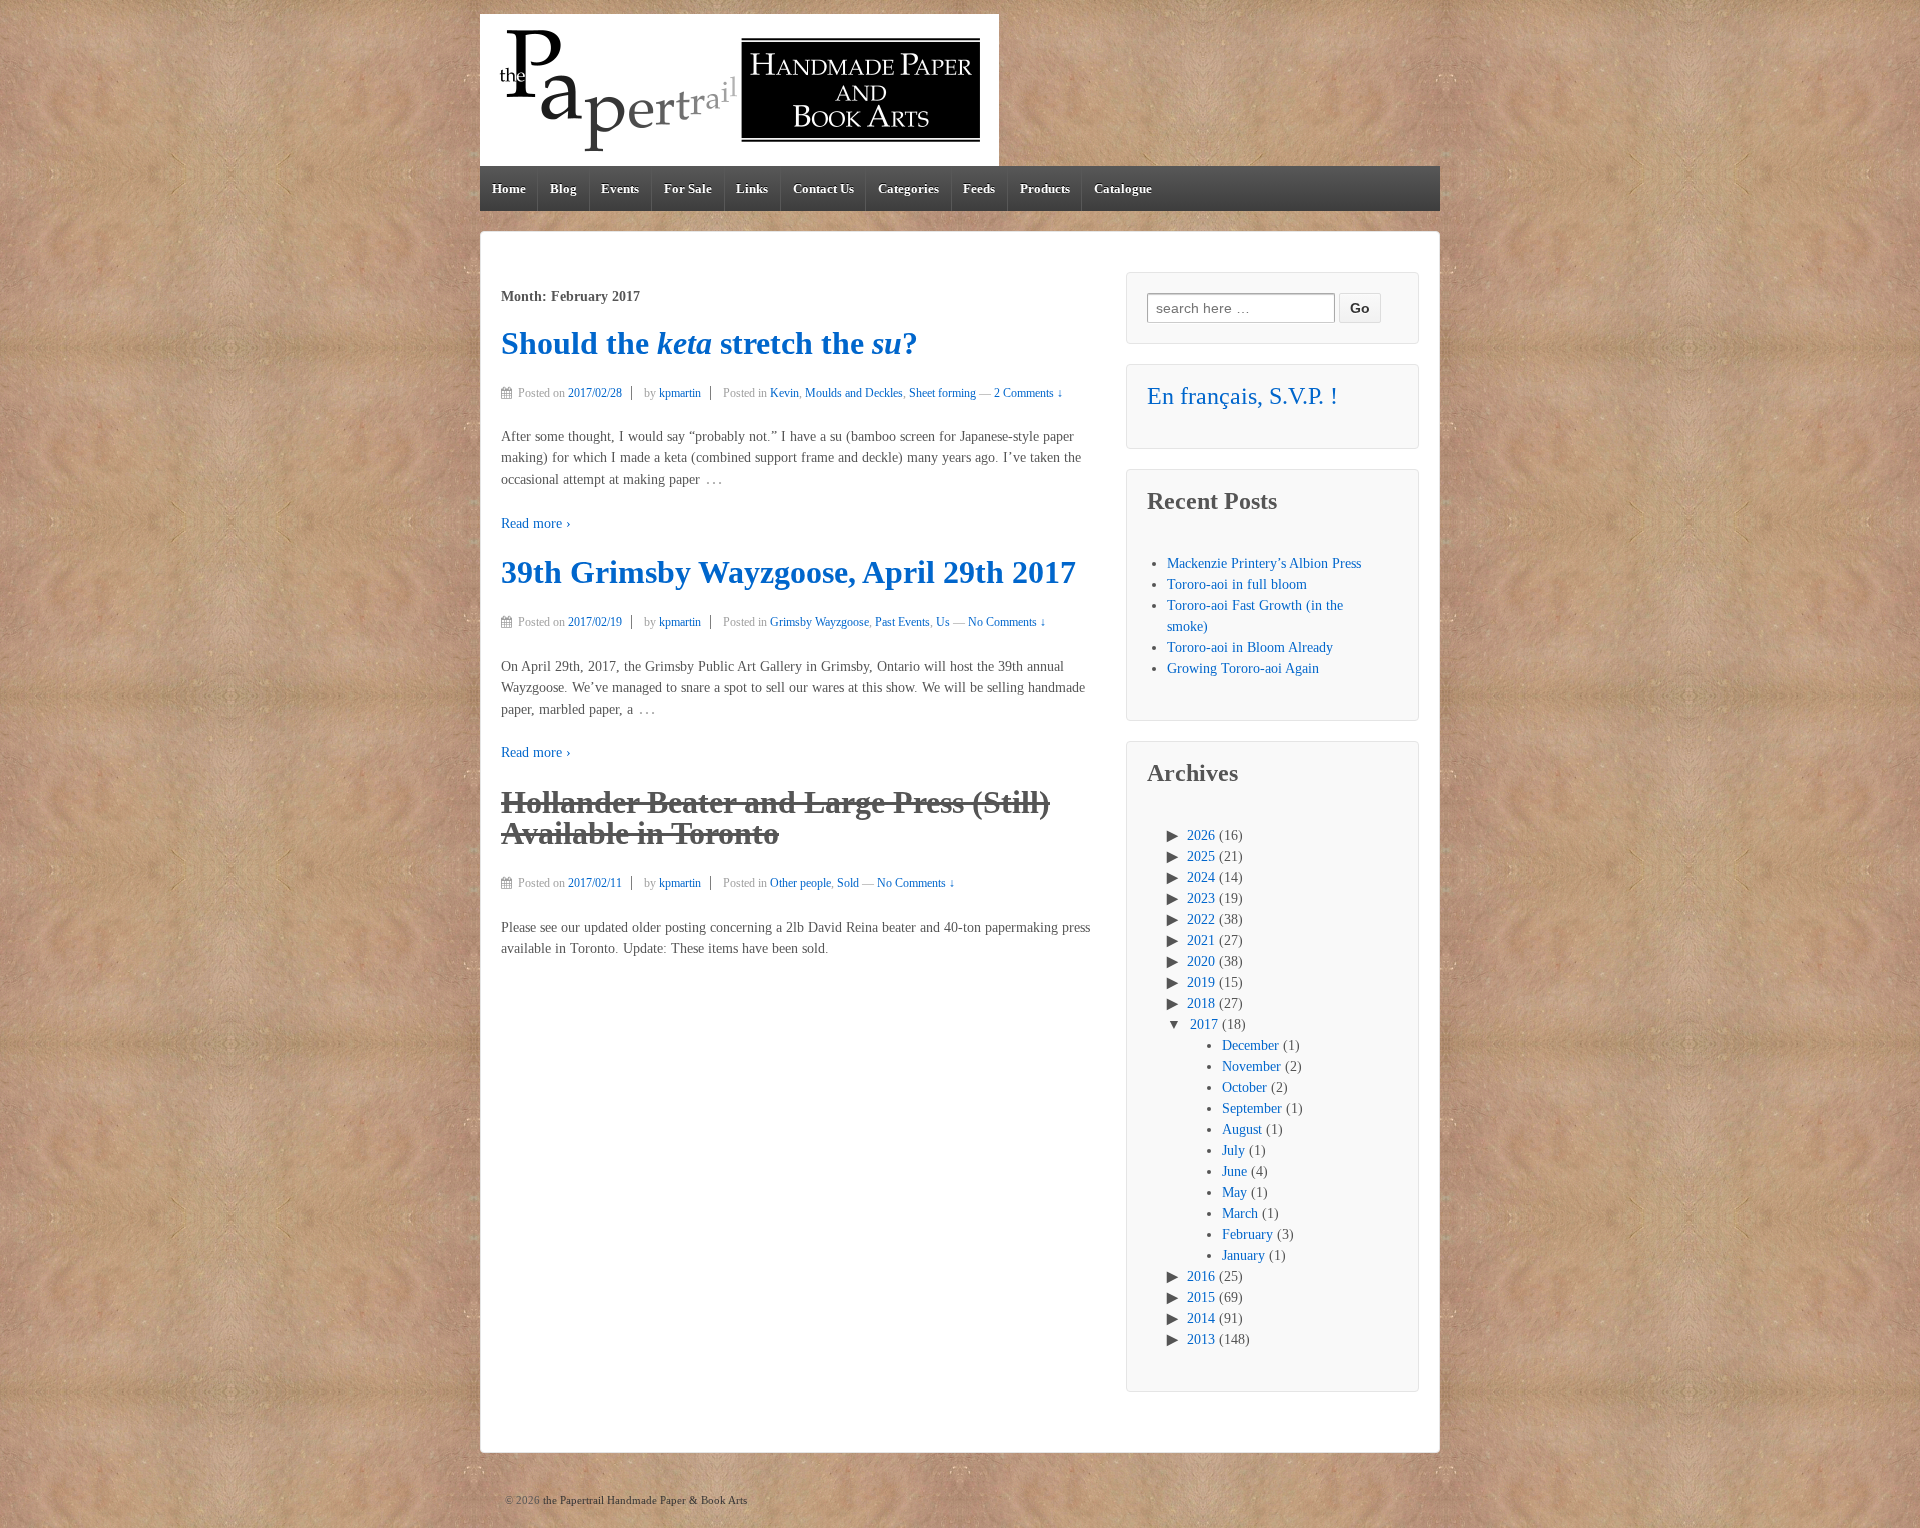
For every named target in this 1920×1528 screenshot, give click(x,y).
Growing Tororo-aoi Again (1243, 668)
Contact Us (823, 188)
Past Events (902, 622)
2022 (1201, 919)
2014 (1201, 1318)
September (1252, 1108)
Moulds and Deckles (854, 393)
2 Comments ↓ (1028, 393)
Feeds (979, 188)
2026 (1201, 835)
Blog (563, 188)
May (1234, 1192)
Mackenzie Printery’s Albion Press (1264, 563)
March (1240, 1213)
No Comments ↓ (1007, 622)
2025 (1201, 856)
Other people (800, 883)
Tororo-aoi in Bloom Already (1250, 647)
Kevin (784, 393)
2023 (1201, 898)
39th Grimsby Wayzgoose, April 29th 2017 (788, 572)
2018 (1201, 1003)
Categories (908, 188)
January (1243, 1255)
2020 (1201, 961)
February (1247, 1234)
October (1244, 1087)
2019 (1201, 982)
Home (509, 188)
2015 (1201, 1297)
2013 (1201, 1339)
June (1234, 1171)
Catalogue (1123, 188)
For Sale (688, 188)
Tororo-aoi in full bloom (1237, 584)
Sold (848, 883)
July (1233, 1150)
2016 (1201, 1276)
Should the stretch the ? (709, 343)
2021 (1201, 940)
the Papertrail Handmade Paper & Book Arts (643, 1500)
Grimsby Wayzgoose (819, 622)
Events (620, 188)
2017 (1204, 1024)
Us (943, 622)
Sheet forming (942, 393)
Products (1045, 188)
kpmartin (680, 393)
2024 (1201, 877)
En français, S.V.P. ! (1242, 396)
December (1250, 1045)
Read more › (536, 523)
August (1242, 1129)
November (1251, 1066)
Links (752, 188)
